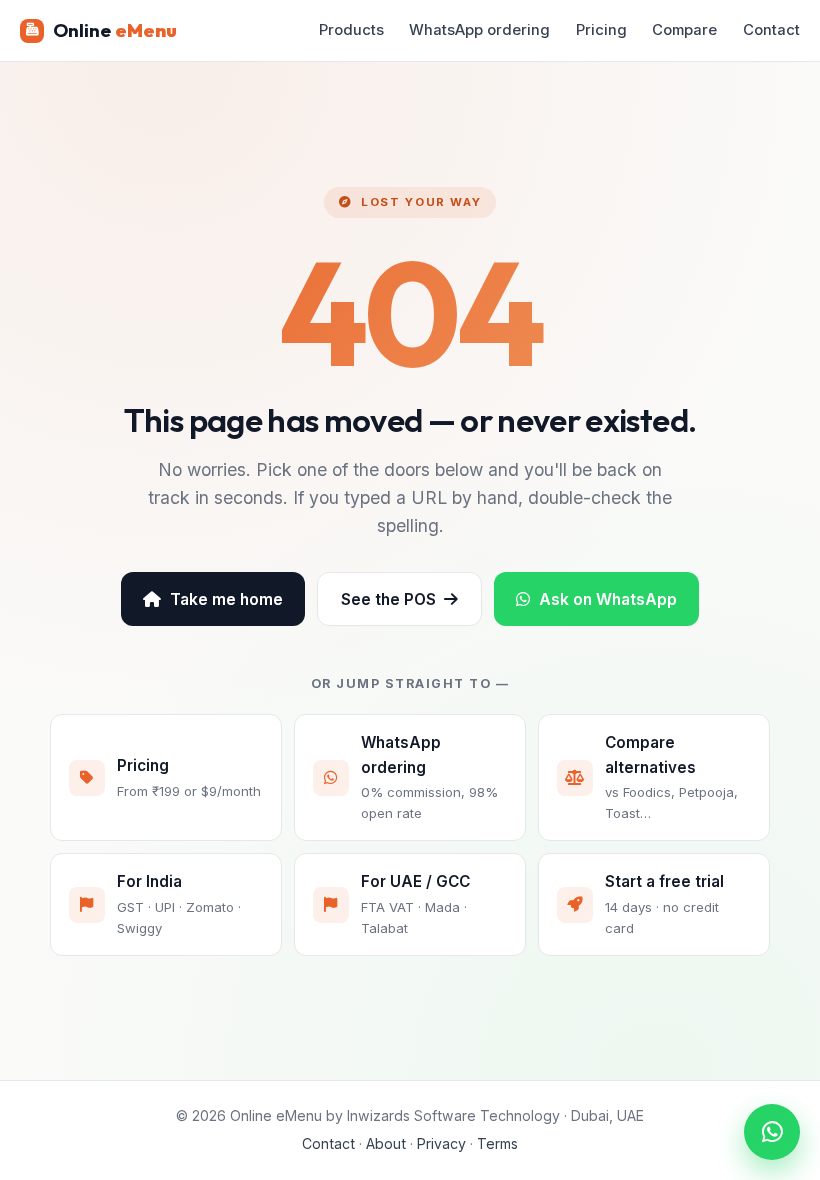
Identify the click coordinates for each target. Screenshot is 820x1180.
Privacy (441, 1143)
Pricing (601, 30)
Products (351, 30)
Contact (771, 30)
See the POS (388, 599)
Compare (684, 30)
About (386, 1143)
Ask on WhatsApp (608, 599)
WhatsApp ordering (479, 30)
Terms (497, 1143)
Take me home (226, 599)
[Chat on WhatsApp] (772, 1132)
